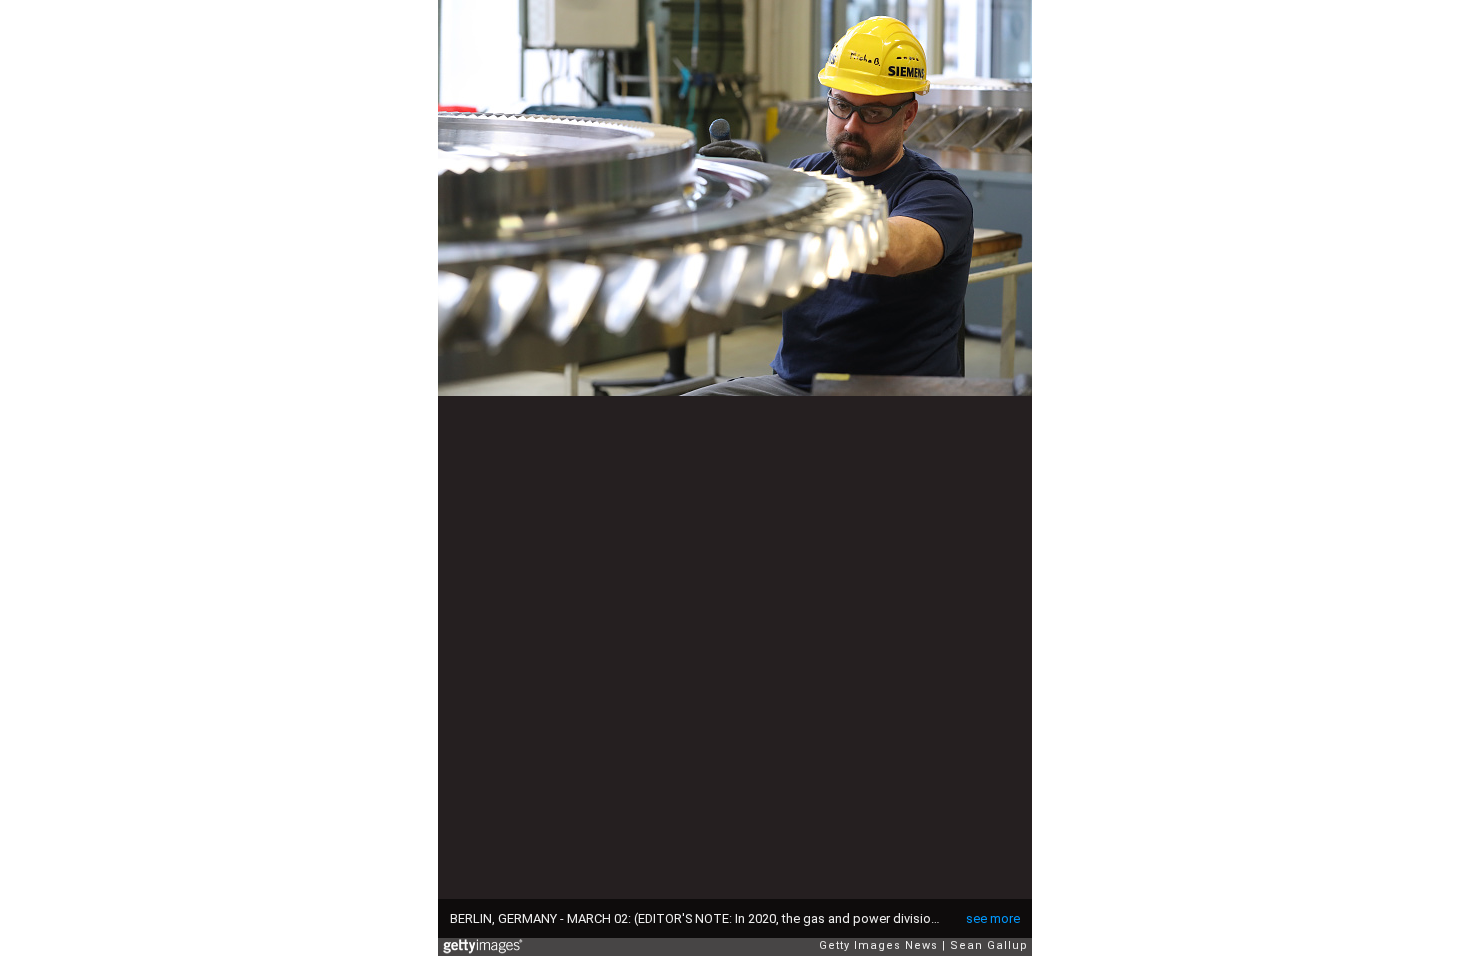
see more (993, 918)
